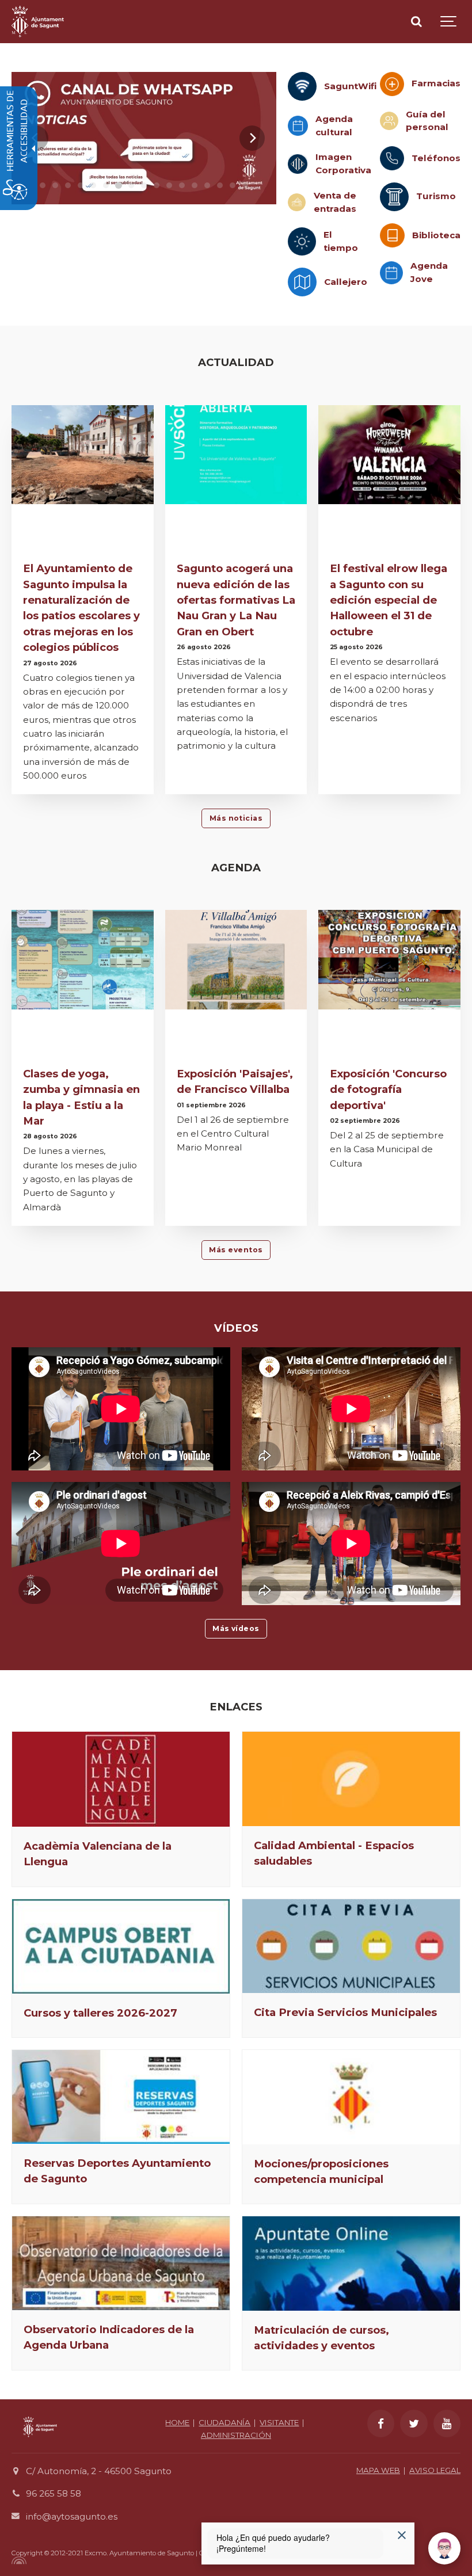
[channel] (144, 138)
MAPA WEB (378, 2470)
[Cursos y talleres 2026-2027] (121, 1946)
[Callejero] (302, 282)
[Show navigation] (449, 22)
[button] (43, 185)
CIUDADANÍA (224, 2422)
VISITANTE (279, 2422)
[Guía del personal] (389, 121)
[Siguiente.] (252, 138)
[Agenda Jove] (391, 273)
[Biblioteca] (392, 236)
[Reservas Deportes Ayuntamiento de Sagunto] (121, 2097)
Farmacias (436, 83)
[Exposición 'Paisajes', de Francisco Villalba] (236, 960)
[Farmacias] (392, 84)
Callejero (346, 282)
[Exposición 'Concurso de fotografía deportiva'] (389, 960)
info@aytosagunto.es (72, 2516)
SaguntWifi (351, 86)
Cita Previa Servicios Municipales (345, 2012)
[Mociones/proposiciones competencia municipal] (351, 2097)
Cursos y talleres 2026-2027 (100, 2013)
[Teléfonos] (392, 158)
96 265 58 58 (54, 2493)
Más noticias (236, 818)
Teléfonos (436, 158)
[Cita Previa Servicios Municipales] (351, 1946)
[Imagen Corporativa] (298, 164)
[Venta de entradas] (297, 202)
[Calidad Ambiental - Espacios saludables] (351, 1779)
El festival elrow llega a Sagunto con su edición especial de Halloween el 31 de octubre (389, 600)
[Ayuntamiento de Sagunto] (38, 22)
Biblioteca (436, 235)
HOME (177, 2422)
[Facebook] (381, 2423)
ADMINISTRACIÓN (236, 2435)
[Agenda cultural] (298, 126)
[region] (144, 138)
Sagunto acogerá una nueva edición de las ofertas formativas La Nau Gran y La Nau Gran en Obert (236, 600)
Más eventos (236, 1250)
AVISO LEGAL (435, 2470)
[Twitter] (414, 2423)
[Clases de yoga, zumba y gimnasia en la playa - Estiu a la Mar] (83, 960)
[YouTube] (447, 2423)
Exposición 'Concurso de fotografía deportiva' (388, 1089)
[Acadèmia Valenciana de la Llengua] (121, 1779)
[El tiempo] (302, 241)
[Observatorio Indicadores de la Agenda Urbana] (121, 2263)
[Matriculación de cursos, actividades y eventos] (351, 2263)
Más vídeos (236, 1628)
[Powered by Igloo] (17, 2560)
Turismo (436, 196)
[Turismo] (394, 197)
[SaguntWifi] (302, 86)
